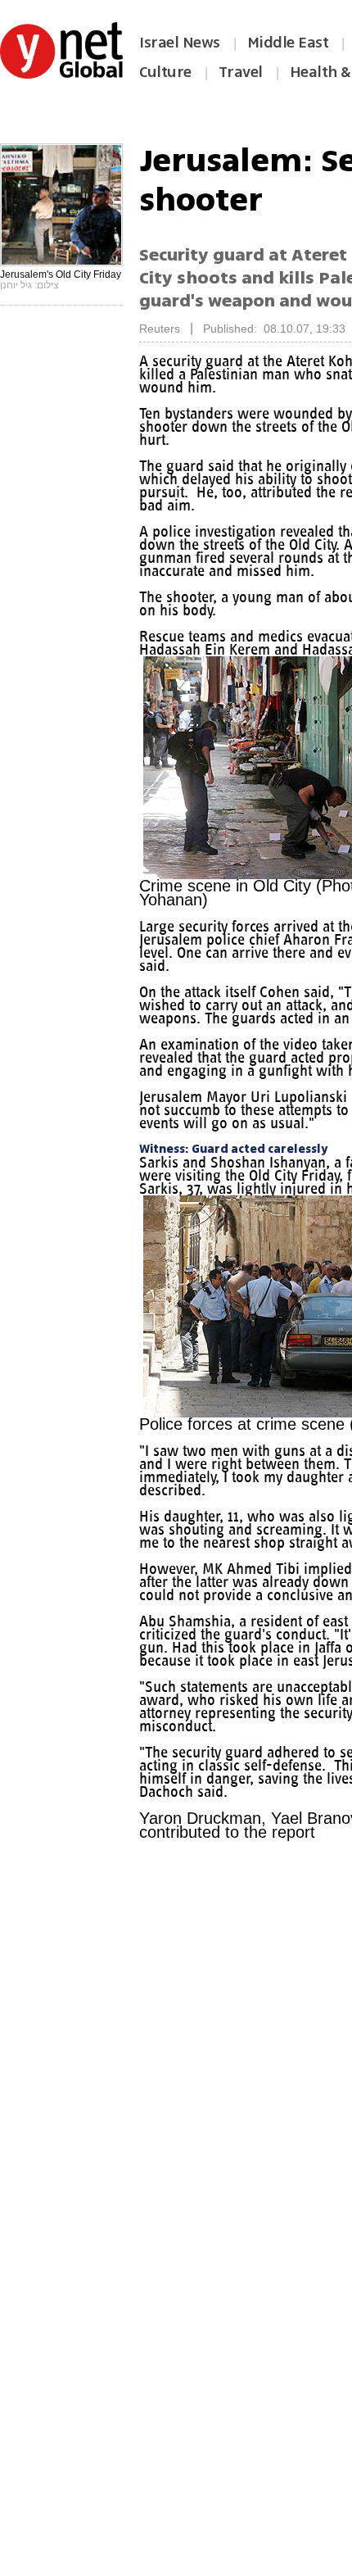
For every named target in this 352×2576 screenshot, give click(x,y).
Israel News (180, 43)
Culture (165, 72)
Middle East (288, 43)
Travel (241, 72)
